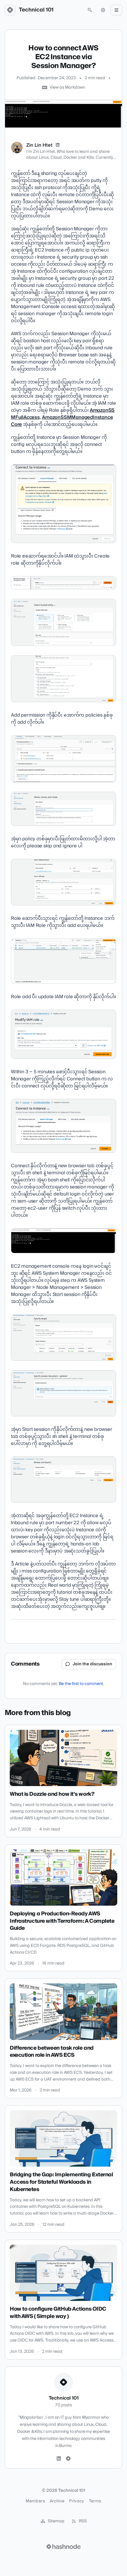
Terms (95, 2501)
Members (35, 2501)
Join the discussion (92, 1664)
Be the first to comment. (81, 1684)
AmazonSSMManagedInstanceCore (62, 421)
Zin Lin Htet (39, 145)
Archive (57, 2501)
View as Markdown (67, 87)
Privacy (76, 2501)
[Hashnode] (68, 2459)
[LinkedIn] (58, 145)
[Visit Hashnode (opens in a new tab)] (63, 2547)
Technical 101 (36, 10)
